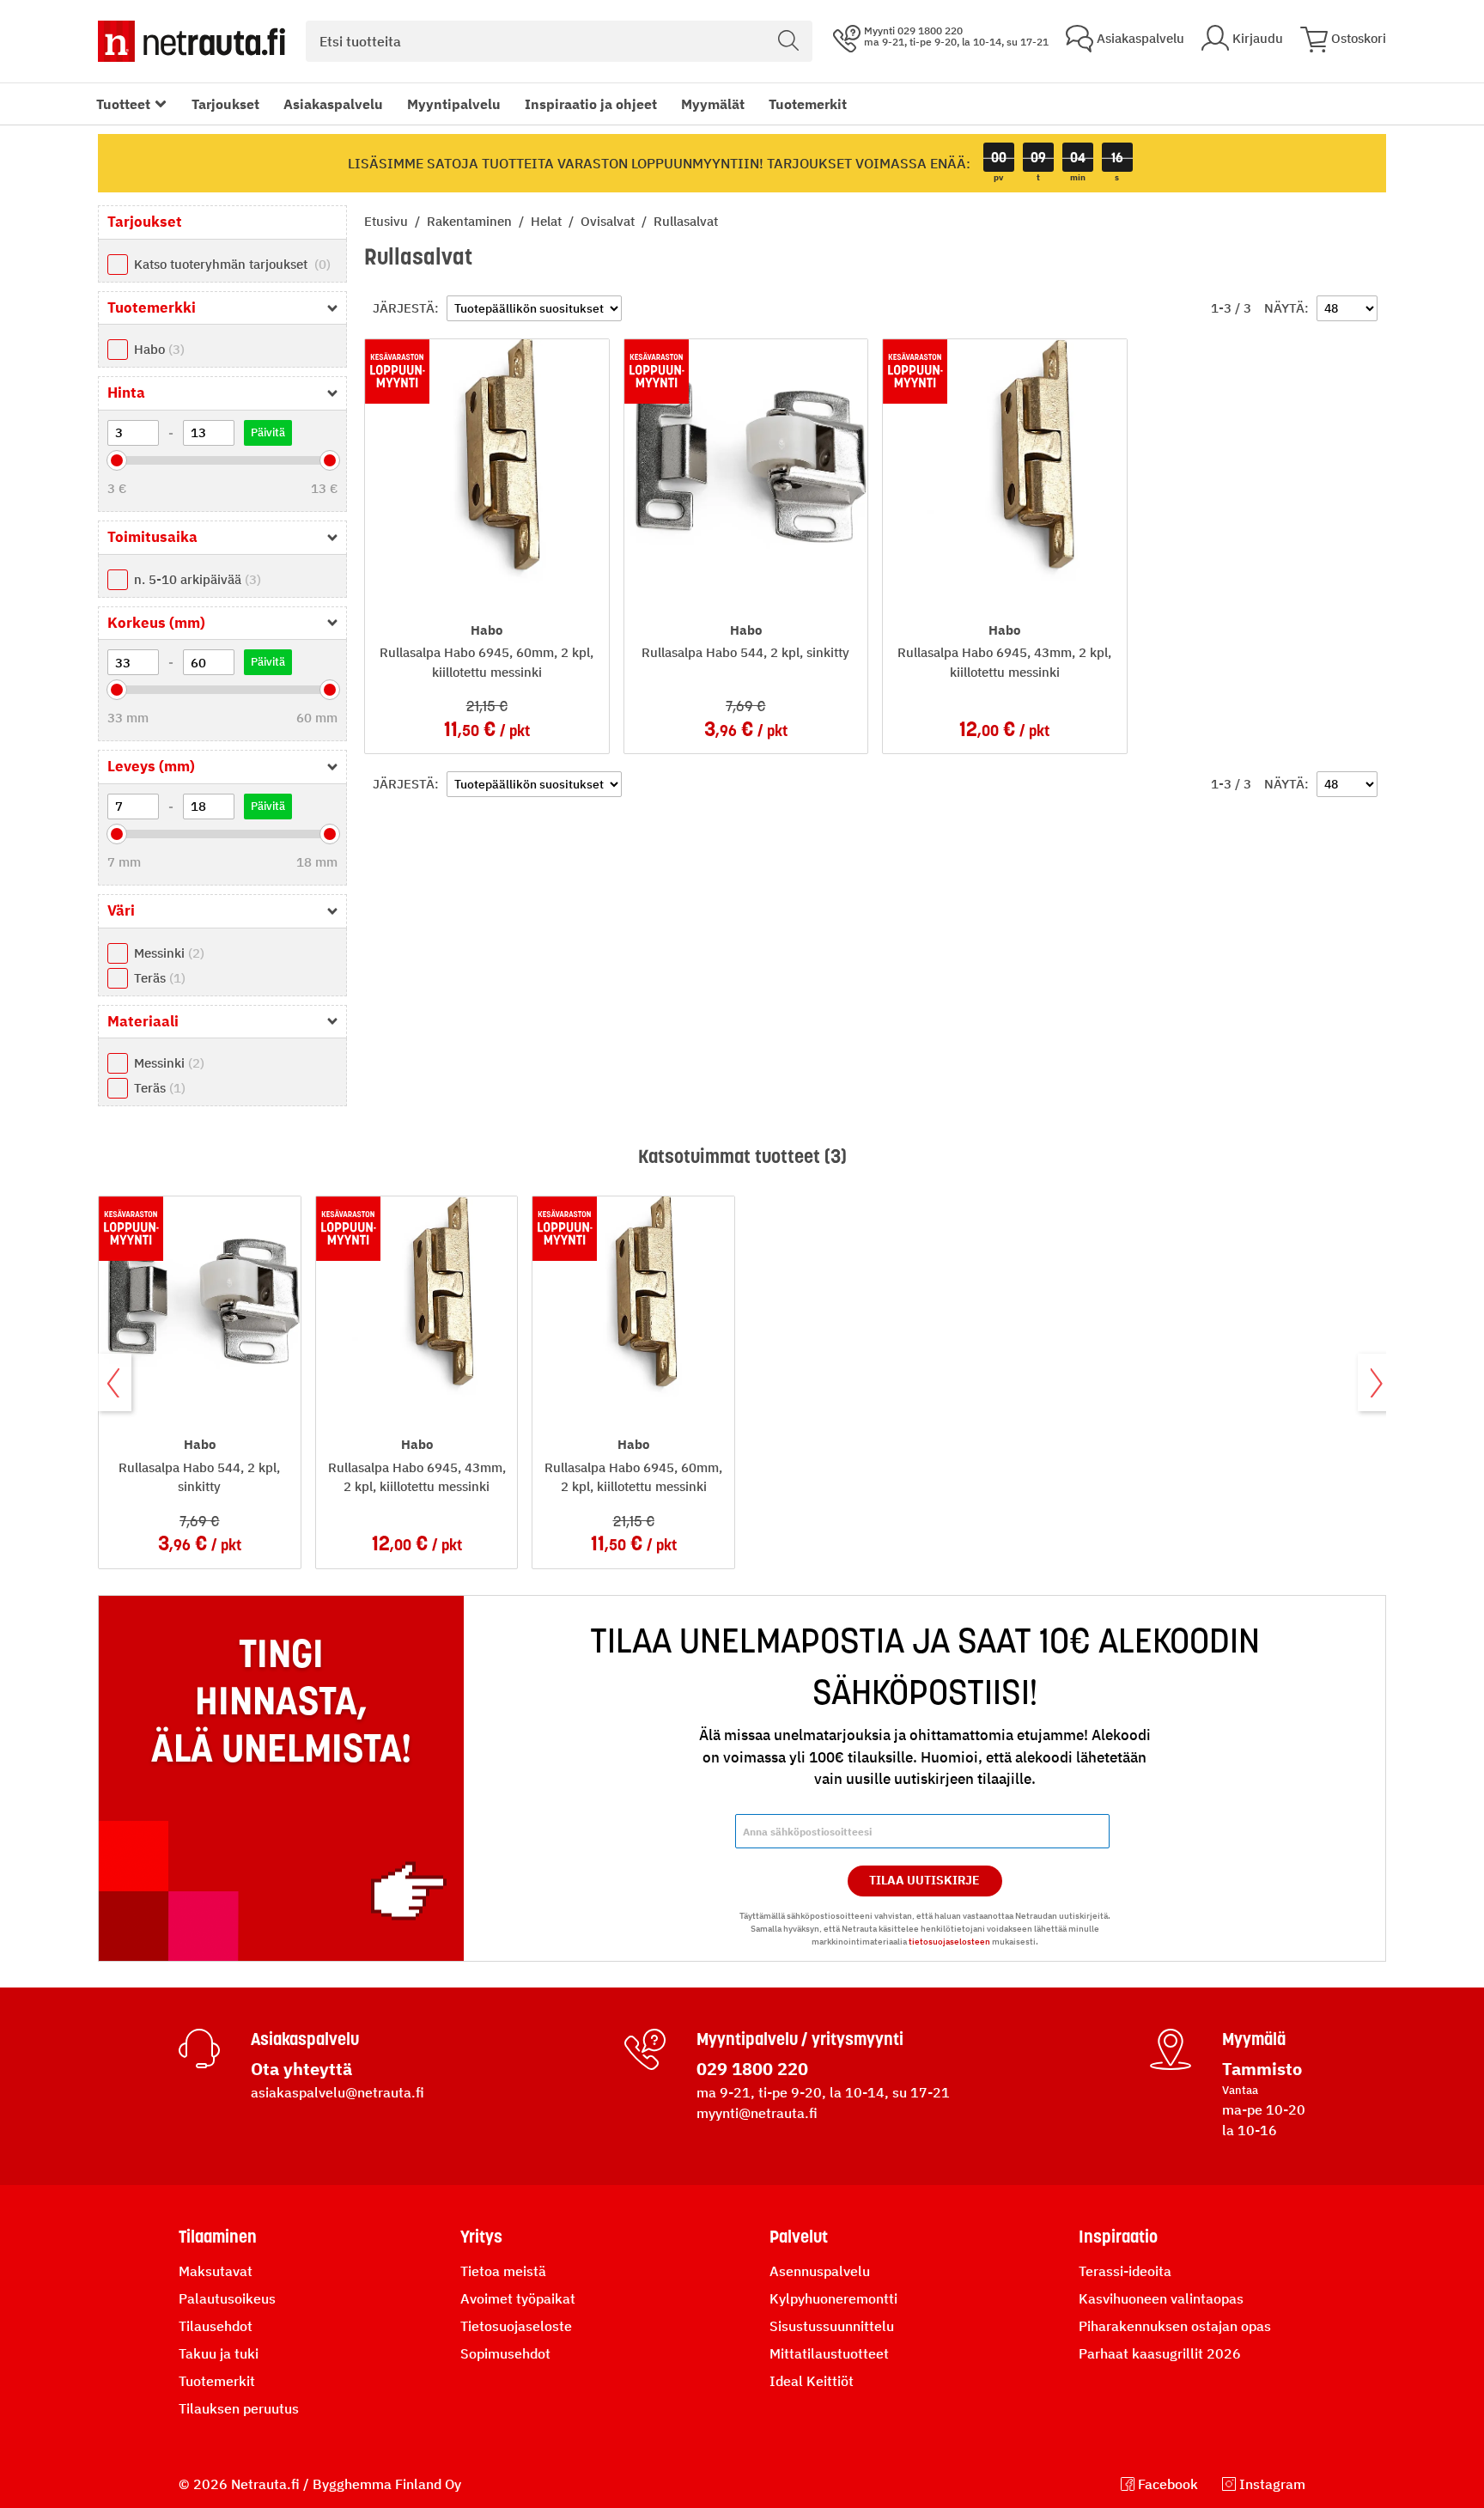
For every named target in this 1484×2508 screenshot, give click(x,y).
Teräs (158, 978)
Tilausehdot (216, 2326)
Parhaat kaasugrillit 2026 (1160, 2353)
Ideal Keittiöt (812, 2381)
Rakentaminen (471, 221)
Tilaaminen (218, 2237)
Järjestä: (406, 308)
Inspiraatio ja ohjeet (591, 104)
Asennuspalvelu (820, 2271)
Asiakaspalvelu (333, 104)
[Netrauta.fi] (192, 41)
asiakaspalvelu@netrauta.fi (338, 2092)
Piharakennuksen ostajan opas (1175, 2326)
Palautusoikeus (227, 2298)
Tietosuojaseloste (516, 2326)
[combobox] (559, 41)
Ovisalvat (609, 221)
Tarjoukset (225, 104)
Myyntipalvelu (454, 104)
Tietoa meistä (503, 2271)
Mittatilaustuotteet (829, 2353)
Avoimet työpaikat (518, 2298)
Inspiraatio (1118, 2237)
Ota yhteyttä (301, 2069)
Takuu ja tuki (219, 2353)
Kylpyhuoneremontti (833, 2298)
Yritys (481, 2237)
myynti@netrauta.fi (757, 2113)
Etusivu (388, 221)
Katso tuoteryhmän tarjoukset (230, 264)
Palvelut (799, 2237)
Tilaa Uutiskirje (924, 1880)
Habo (157, 349)
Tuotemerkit (808, 104)
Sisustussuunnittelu (832, 2326)
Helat (548, 221)
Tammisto (1262, 2069)
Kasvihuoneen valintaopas (1161, 2298)
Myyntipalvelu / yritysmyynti (800, 2039)
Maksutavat (216, 2271)
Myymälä (1254, 2039)
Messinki (167, 953)
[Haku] (788, 41)
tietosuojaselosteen (949, 1942)
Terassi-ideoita (1125, 2271)
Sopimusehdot (505, 2353)
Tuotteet (123, 104)
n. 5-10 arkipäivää (195, 579)
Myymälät (713, 104)
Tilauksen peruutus (239, 2408)
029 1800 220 (752, 2069)
